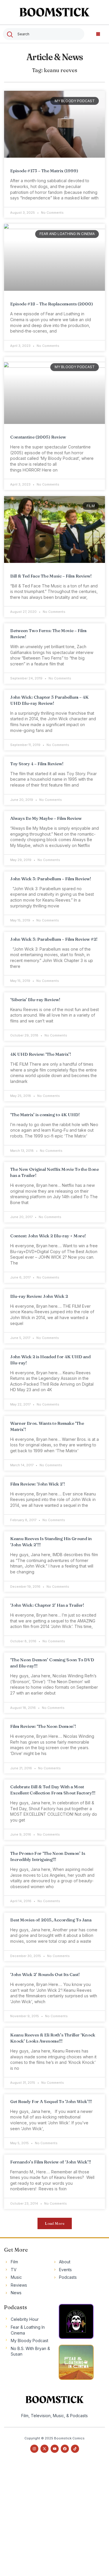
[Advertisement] (54, 2520)
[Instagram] (34, 2449)
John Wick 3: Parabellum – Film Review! (51, 879)
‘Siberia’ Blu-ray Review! (35, 1000)
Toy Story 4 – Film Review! (37, 764)
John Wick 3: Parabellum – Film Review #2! (54, 939)
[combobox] (44, 34)
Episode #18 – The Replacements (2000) (52, 304)
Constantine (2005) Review (38, 437)
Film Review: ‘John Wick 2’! (37, 1484)
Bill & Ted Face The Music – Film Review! (51, 576)
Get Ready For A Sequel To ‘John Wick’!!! (51, 2101)
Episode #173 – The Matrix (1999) (44, 171)
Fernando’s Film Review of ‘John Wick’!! (51, 2162)
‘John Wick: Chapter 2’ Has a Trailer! (47, 1605)
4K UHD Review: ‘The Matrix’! (41, 1054)
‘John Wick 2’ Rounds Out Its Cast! (45, 1974)
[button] (98, 34)
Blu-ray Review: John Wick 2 (39, 1296)
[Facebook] (65, 2449)
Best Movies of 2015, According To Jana (51, 1920)
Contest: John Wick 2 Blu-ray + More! (48, 1236)
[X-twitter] (44, 2449)
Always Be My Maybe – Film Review (46, 818)
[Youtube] (55, 2449)
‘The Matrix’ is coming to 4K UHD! (45, 1115)
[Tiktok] (75, 2449)
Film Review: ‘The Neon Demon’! (43, 1726)
